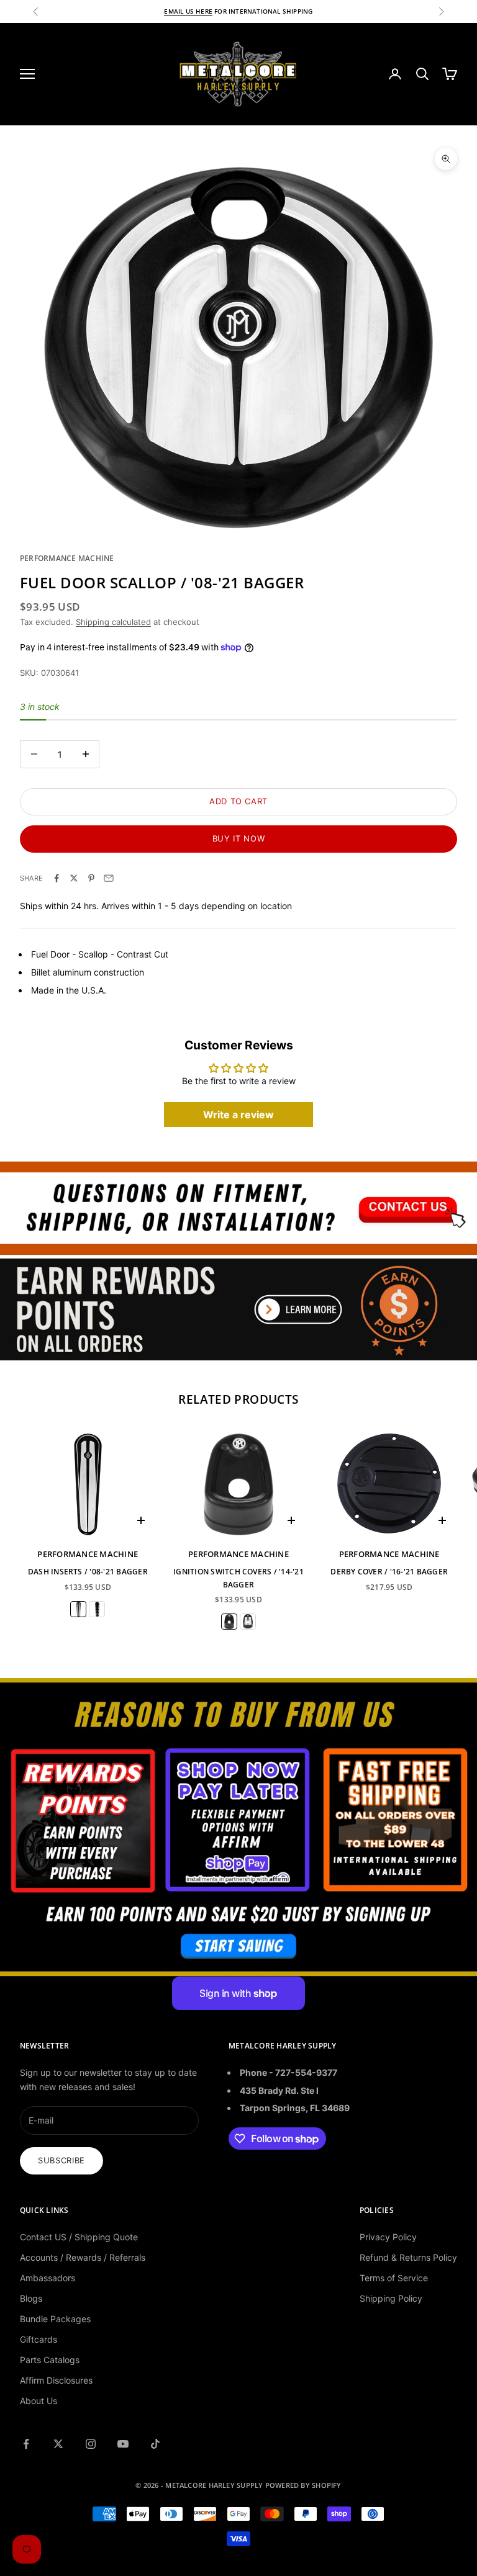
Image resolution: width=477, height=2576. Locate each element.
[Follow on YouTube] (123, 2444)
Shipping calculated (113, 622)
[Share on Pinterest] (91, 878)
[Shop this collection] (238, 1208)
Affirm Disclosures (56, 2380)
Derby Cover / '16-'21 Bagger (389, 1572)
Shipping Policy (391, 2298)
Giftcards (39, 2339)
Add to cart (238, 801)
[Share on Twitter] (74, 878)
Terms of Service (394, 2278)
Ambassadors (48, 2278)
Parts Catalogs (50, 2360)
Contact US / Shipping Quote (79, 2237)
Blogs (31, 2298)
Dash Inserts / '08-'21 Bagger (88, 1572)
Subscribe (61, 2160)
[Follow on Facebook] (26, 2444)
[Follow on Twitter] (58, 2444)
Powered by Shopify (303, 2485)
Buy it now (239, 838)
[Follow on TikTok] (155, 2444)
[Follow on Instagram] (91, 2444)
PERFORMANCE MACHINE (67, 558)
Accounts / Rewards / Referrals (83, 2257)
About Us (39, 2401)
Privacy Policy (388, 2237)
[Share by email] (109, 878)
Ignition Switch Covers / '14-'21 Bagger (238, 1578)
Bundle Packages (55, 2319)
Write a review (238, 1115)
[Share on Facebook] (57, 878)
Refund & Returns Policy (408, 2257)
